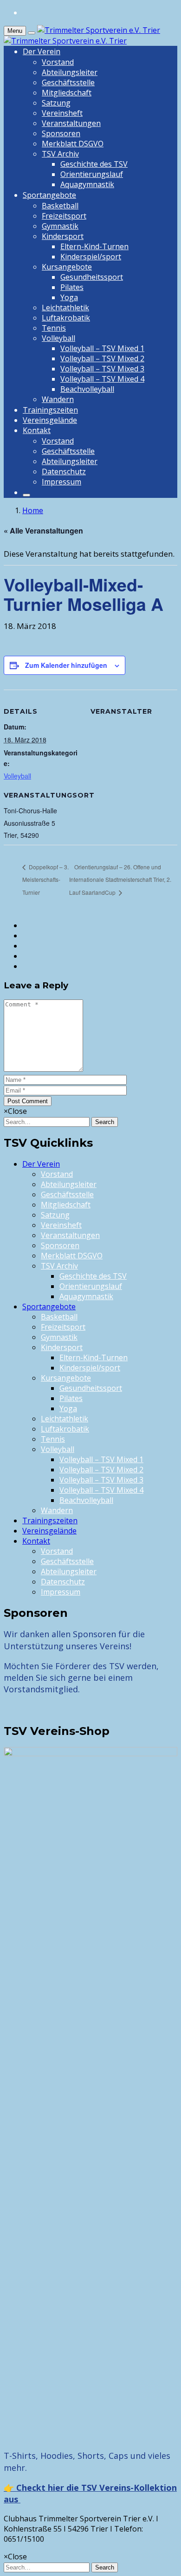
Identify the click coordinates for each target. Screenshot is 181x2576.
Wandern (58, 399)
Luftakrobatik (66, 318)
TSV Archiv (60, 154)
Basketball (60, 206)
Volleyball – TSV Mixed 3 (102, 369)
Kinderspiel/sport (91, 257)
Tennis (54, 328)
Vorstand (58, 62)
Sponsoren (61, 133)
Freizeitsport (64, 216)
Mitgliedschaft (67, 93)
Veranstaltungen (71, 123)
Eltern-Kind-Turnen (94, 246)
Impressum (61, 482)
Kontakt (37, 430)
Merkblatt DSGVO (73, 144)
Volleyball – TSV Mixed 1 (102, 348)
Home (33, 510)
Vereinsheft (62, 113)
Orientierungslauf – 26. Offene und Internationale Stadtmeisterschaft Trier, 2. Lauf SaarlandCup (120, 880)
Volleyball (58, 338)
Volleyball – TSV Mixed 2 (102, 358)
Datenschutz (64, 471)
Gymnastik (60, 226)
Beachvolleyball (87, 389)
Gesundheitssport (92, 277)
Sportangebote (49, 195)
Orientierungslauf (92, 174)
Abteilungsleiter (70, 72)
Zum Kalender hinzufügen (66, 665)
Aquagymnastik (87, 184)
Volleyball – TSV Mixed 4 (102, 379)
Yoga (69, 297)
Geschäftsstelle (68, 82)
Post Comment (28, 1101)
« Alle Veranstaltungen (43, 531)
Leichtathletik (65, 308)
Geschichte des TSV (94, 164)
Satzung (56, 103)
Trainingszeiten (50, 410)
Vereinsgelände (50, 420)
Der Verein (42, 51)
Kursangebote (67, 267)
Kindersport (63, 236)
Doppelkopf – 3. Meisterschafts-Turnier (45, 880)
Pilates (72, 287)
